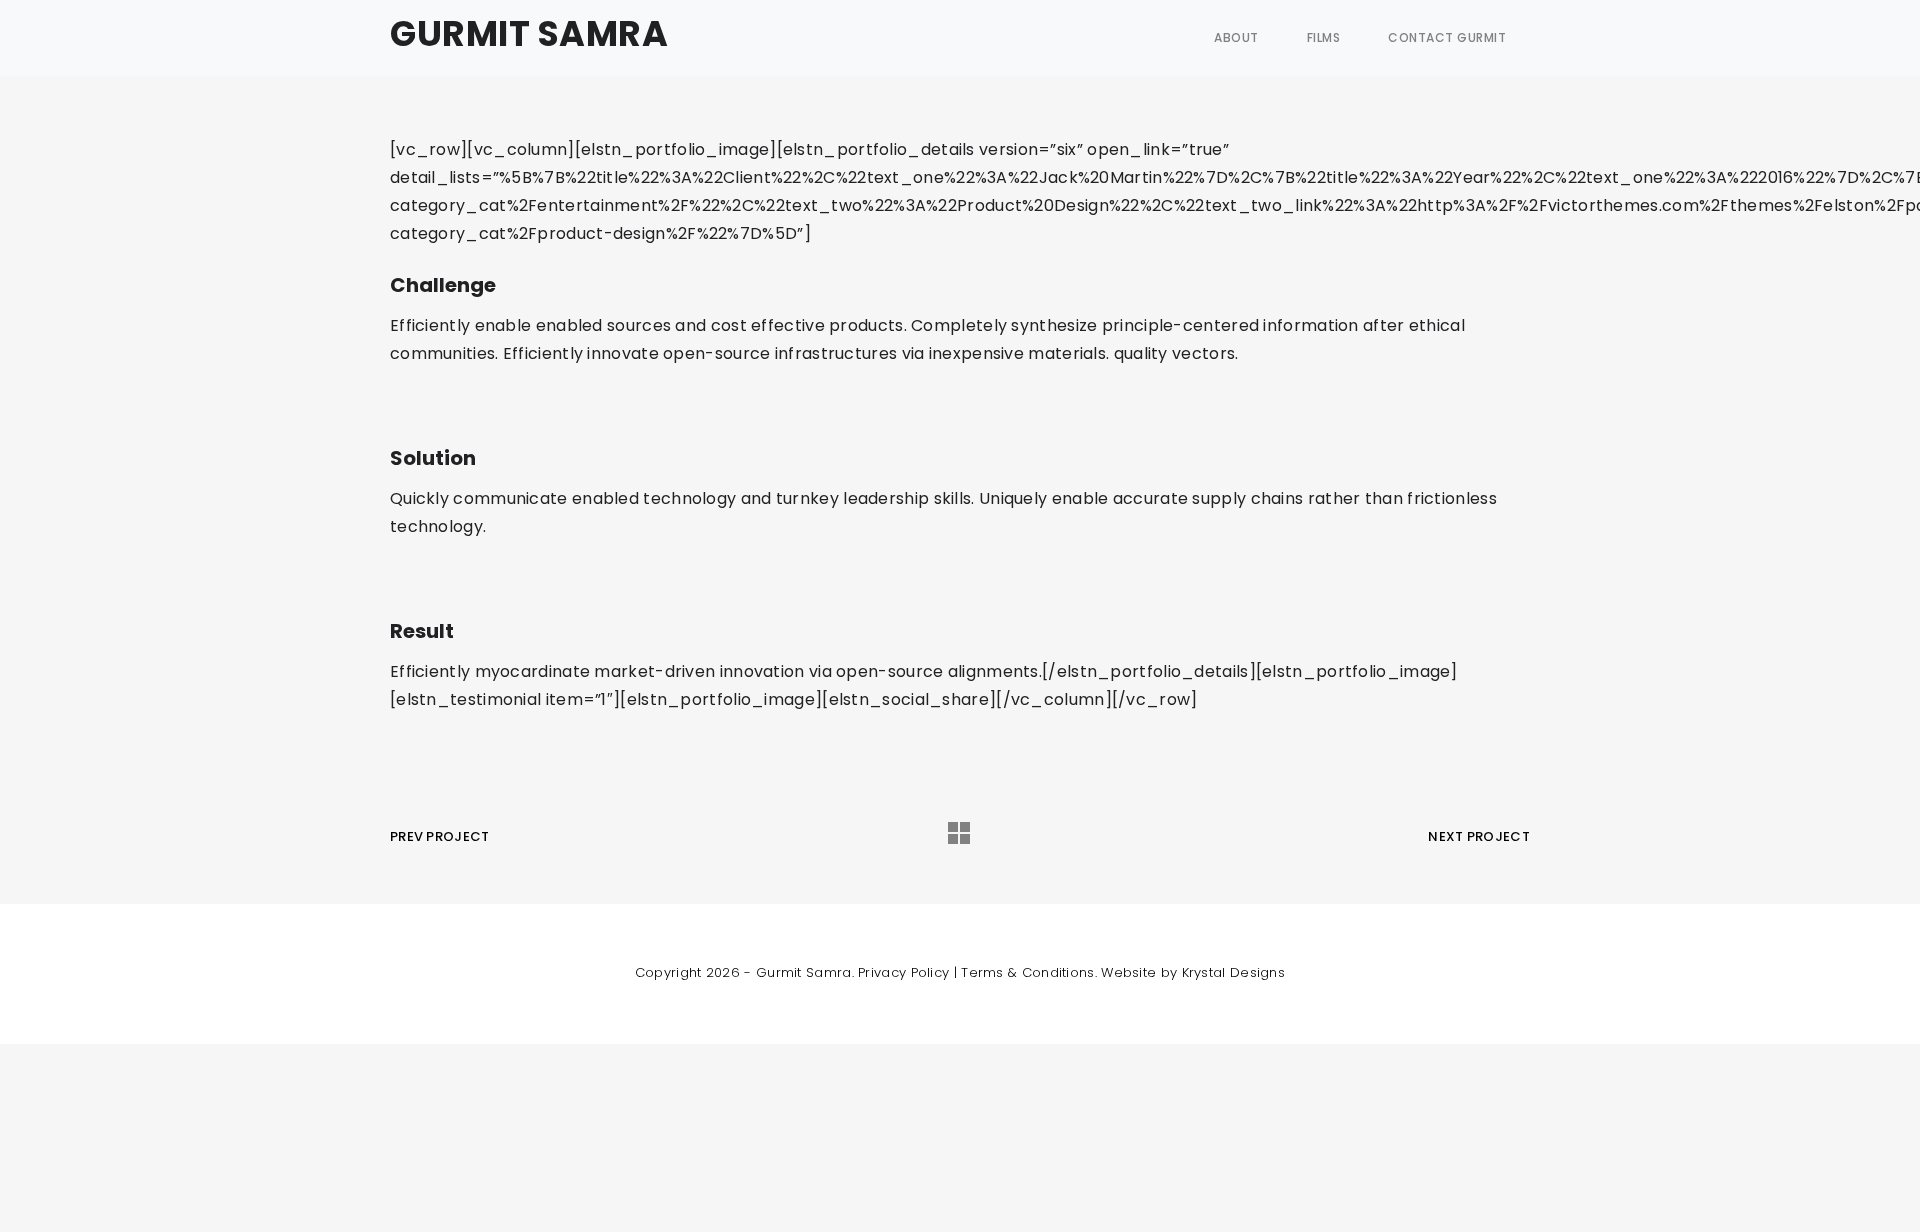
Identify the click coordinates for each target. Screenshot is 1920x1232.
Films (1324, 37)
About (1236, 37)
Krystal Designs (1234, 972)
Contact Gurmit (1447, 37)
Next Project (1479, 836)
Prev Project (440, 836)
